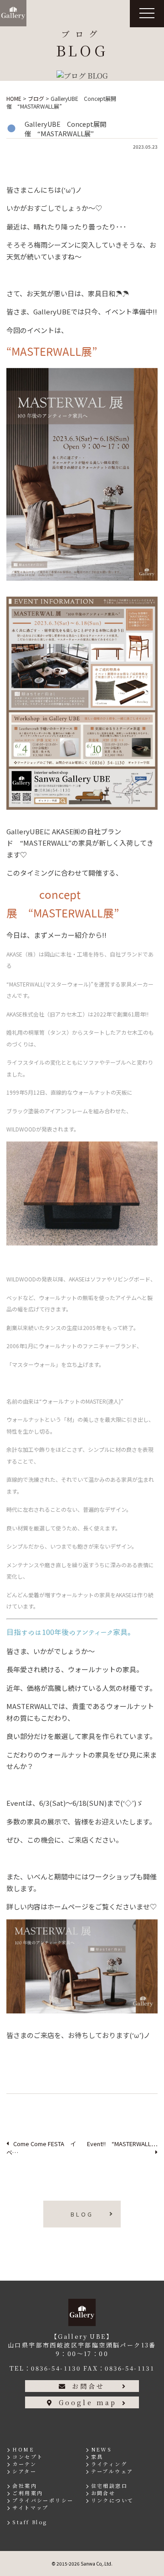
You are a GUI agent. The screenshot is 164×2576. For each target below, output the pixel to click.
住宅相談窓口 (109, 2486)
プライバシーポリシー (43, 2500)
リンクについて (113, 2500)
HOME (23, 2449)
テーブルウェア (112, 2471)
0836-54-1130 (56, 2368)
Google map (88, 2402)
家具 (97, 2456)
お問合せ (89, 2386)
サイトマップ (30, 2507)
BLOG (82, 2214)
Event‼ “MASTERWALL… (122, 2144)
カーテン (24, 2464)
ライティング (109, 2464)
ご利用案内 (28, 2493)
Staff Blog (30, 2522)
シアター (24, 2471)
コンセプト (28, 2456)
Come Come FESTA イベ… (41, 2148)
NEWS (102, 2449)
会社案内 (25, 2486)
